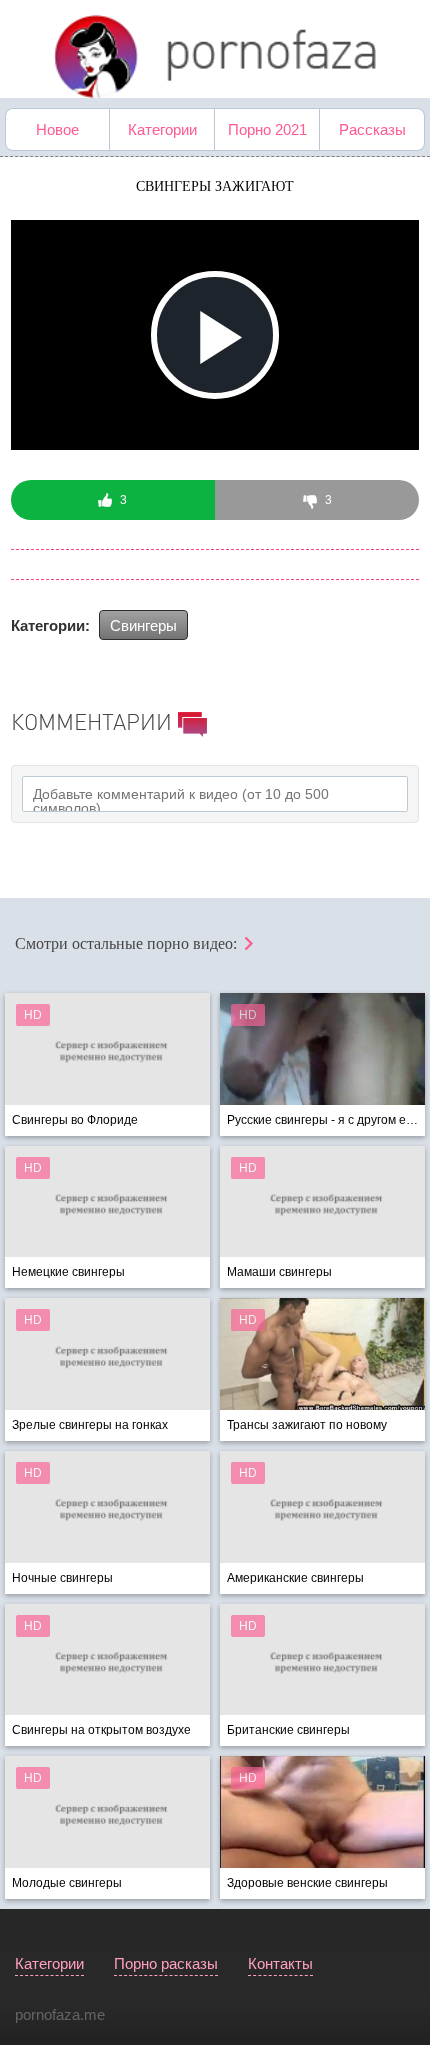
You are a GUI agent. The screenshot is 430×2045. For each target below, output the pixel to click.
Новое (57, 129)
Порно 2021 (267, 129)
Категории (162, 129)
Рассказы (372, 129)
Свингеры (143, 625)
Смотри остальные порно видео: (128, 943)
